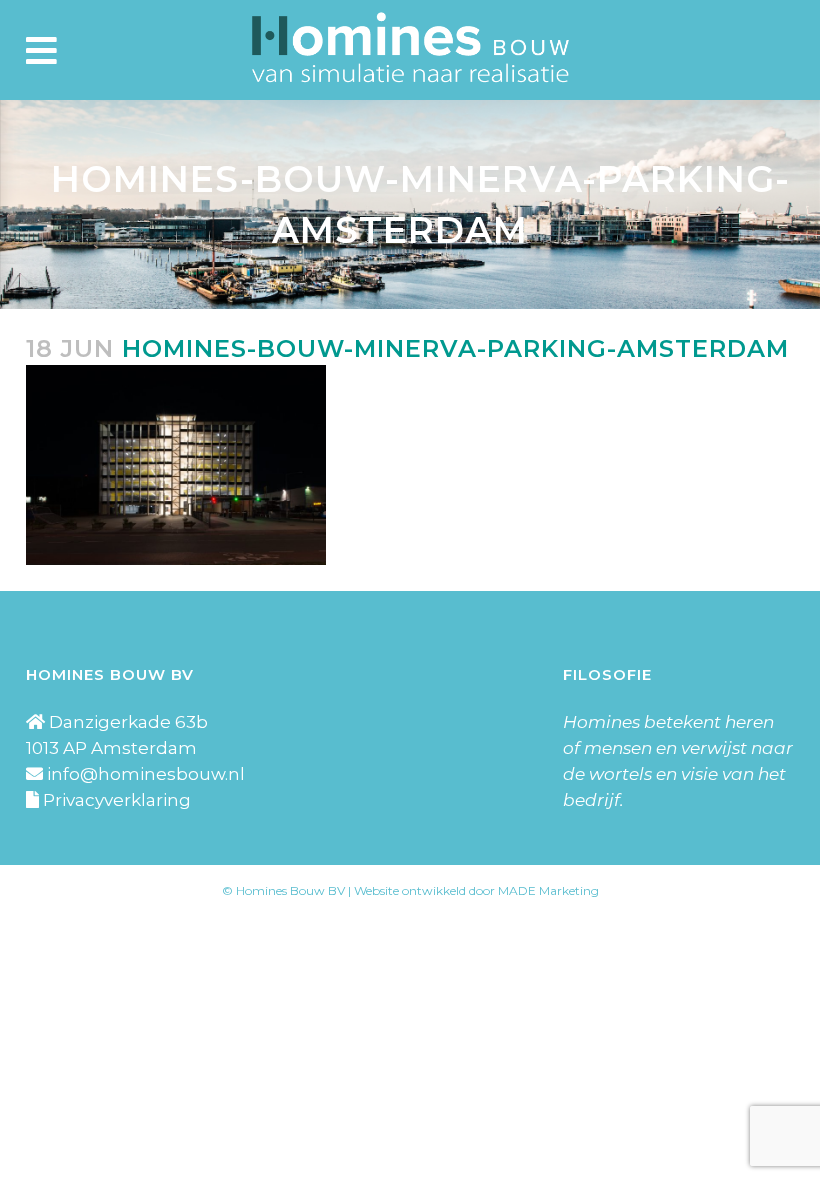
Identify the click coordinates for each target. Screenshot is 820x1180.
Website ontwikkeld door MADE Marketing (476, 890)
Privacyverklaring (117, 800)
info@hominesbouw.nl (146, 774)
